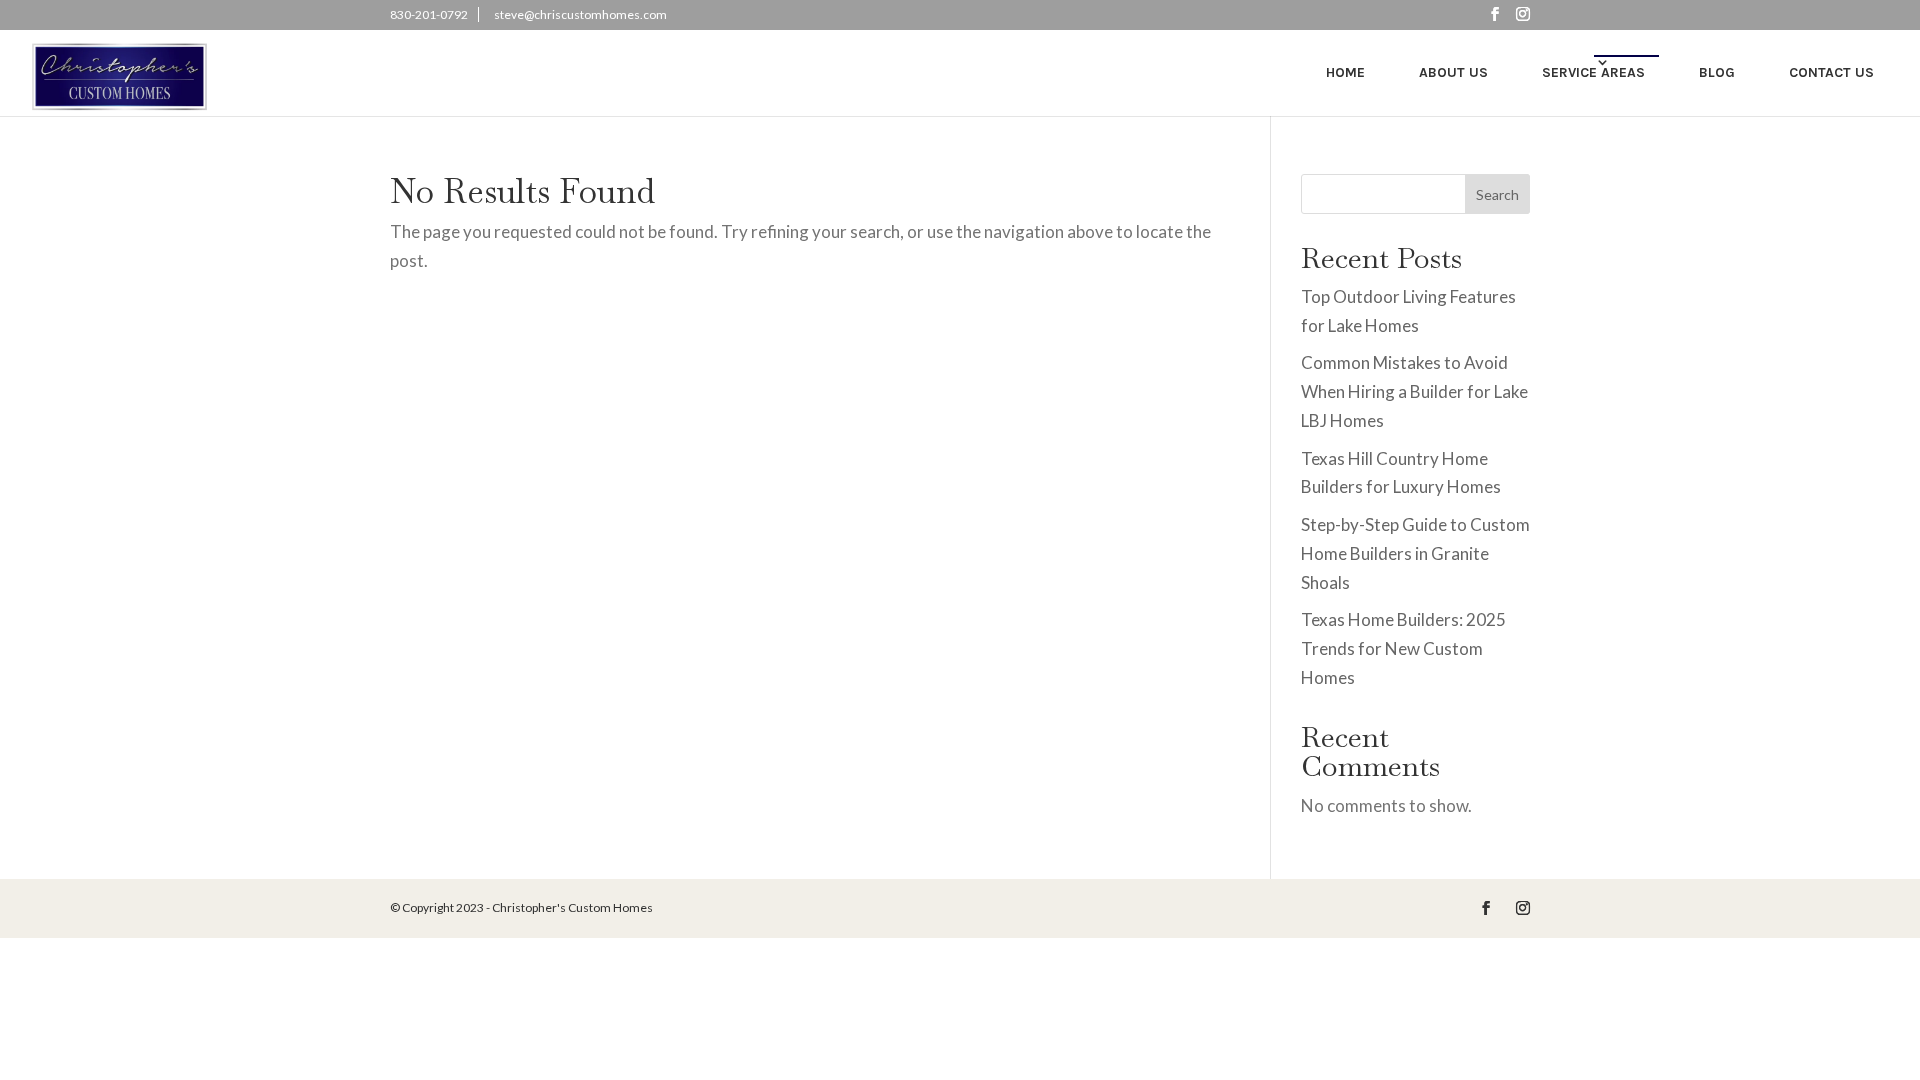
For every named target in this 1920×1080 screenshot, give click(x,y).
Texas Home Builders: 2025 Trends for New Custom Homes (1403, 648)
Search (1497, 194)
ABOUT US (1453, 72)
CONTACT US (1831, 72)
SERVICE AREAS (1593, 72)
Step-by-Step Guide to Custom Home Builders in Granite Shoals (1415, 553)
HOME (1345, 72)
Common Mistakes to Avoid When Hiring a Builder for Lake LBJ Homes (1414, 391)
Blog (1717, 72)
